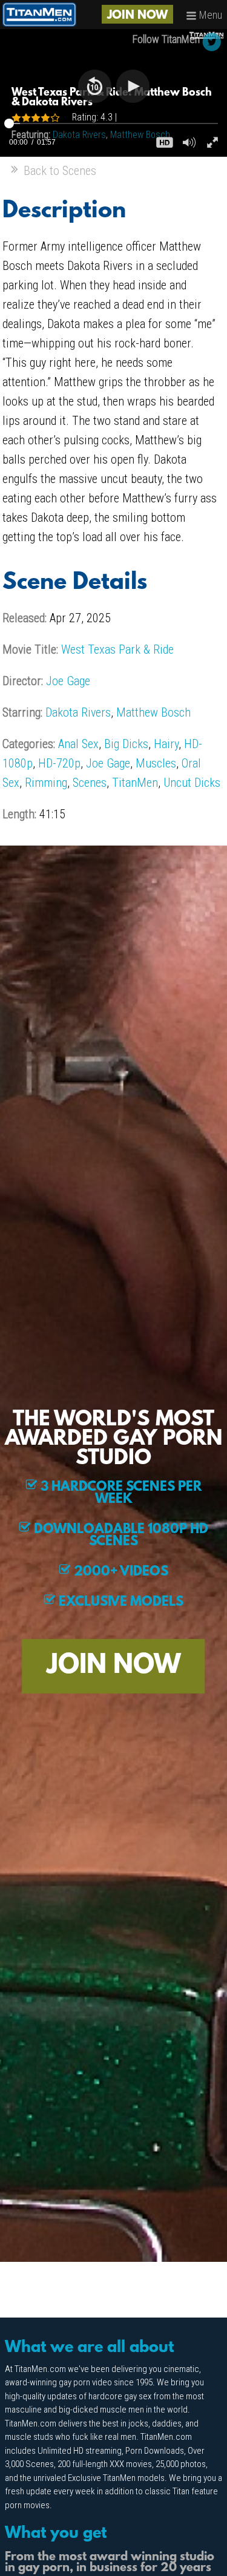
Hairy (166, 744)
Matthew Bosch (153, 712)
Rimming (46, 783)
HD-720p (59, 763)
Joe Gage (68, 681)
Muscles (156, 763)
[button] (95, 86)
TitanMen (135, 783)
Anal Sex (78, 744)
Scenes (90, 783)
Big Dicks (126, 744)
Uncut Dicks (192, 783)
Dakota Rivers (78, 712)
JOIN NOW (137, 16)
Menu (209, 15)
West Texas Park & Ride (117, 649)
